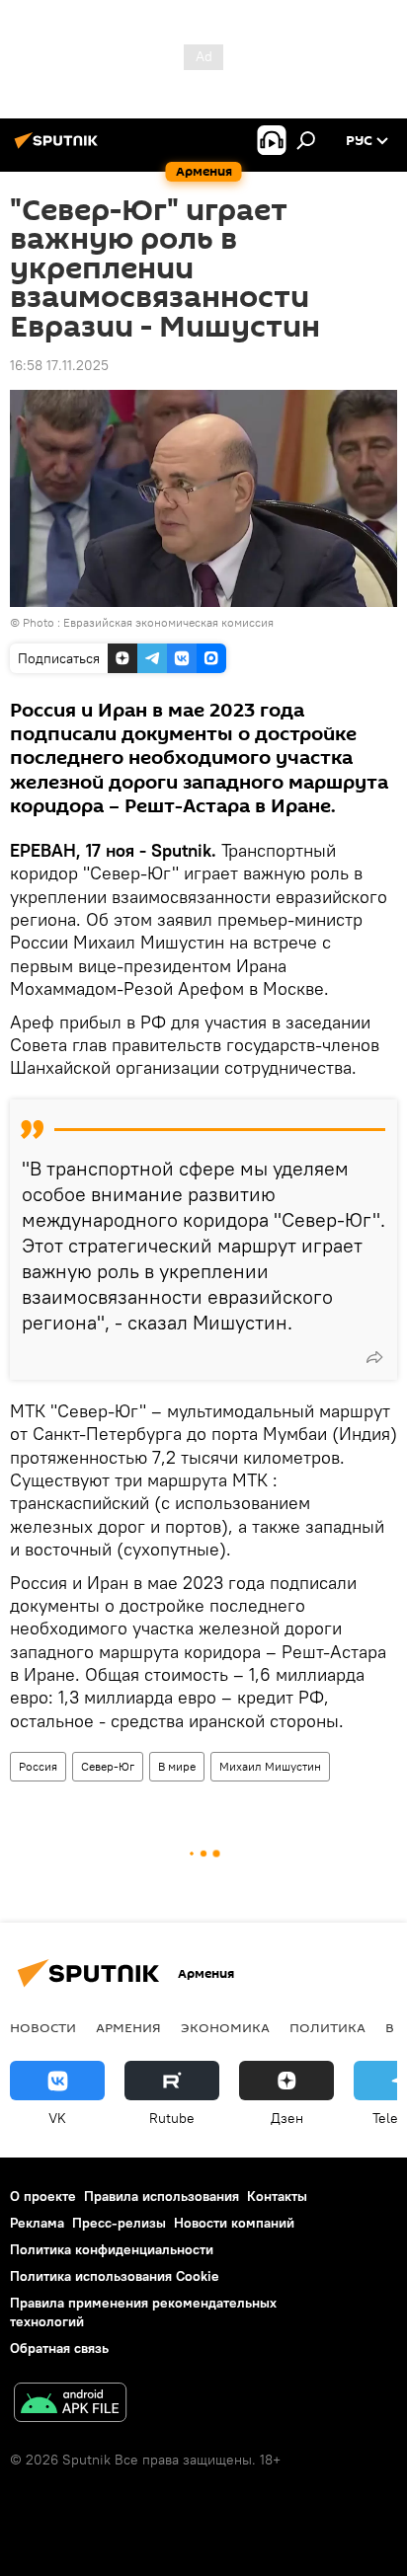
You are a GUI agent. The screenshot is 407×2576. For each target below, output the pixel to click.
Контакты (277, 2196)
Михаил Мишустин (270, 1766)
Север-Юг (108, 1766)
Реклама (37, 2223)
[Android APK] (70, 2405)
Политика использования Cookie (115, 2276)
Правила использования (162, 2196)
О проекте (43, 2196)
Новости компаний (234, 2223)
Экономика (225, 2027)
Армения (128, 2027)
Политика (327, 2027)
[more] (374, 1357)
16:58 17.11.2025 (59, 365)
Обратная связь (59, 2348)
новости (43, 2027)
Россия (38, 1766)
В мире (177, 1766)
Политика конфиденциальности (112, 2249)
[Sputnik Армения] (59, 148)
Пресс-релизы (119, 2223)
